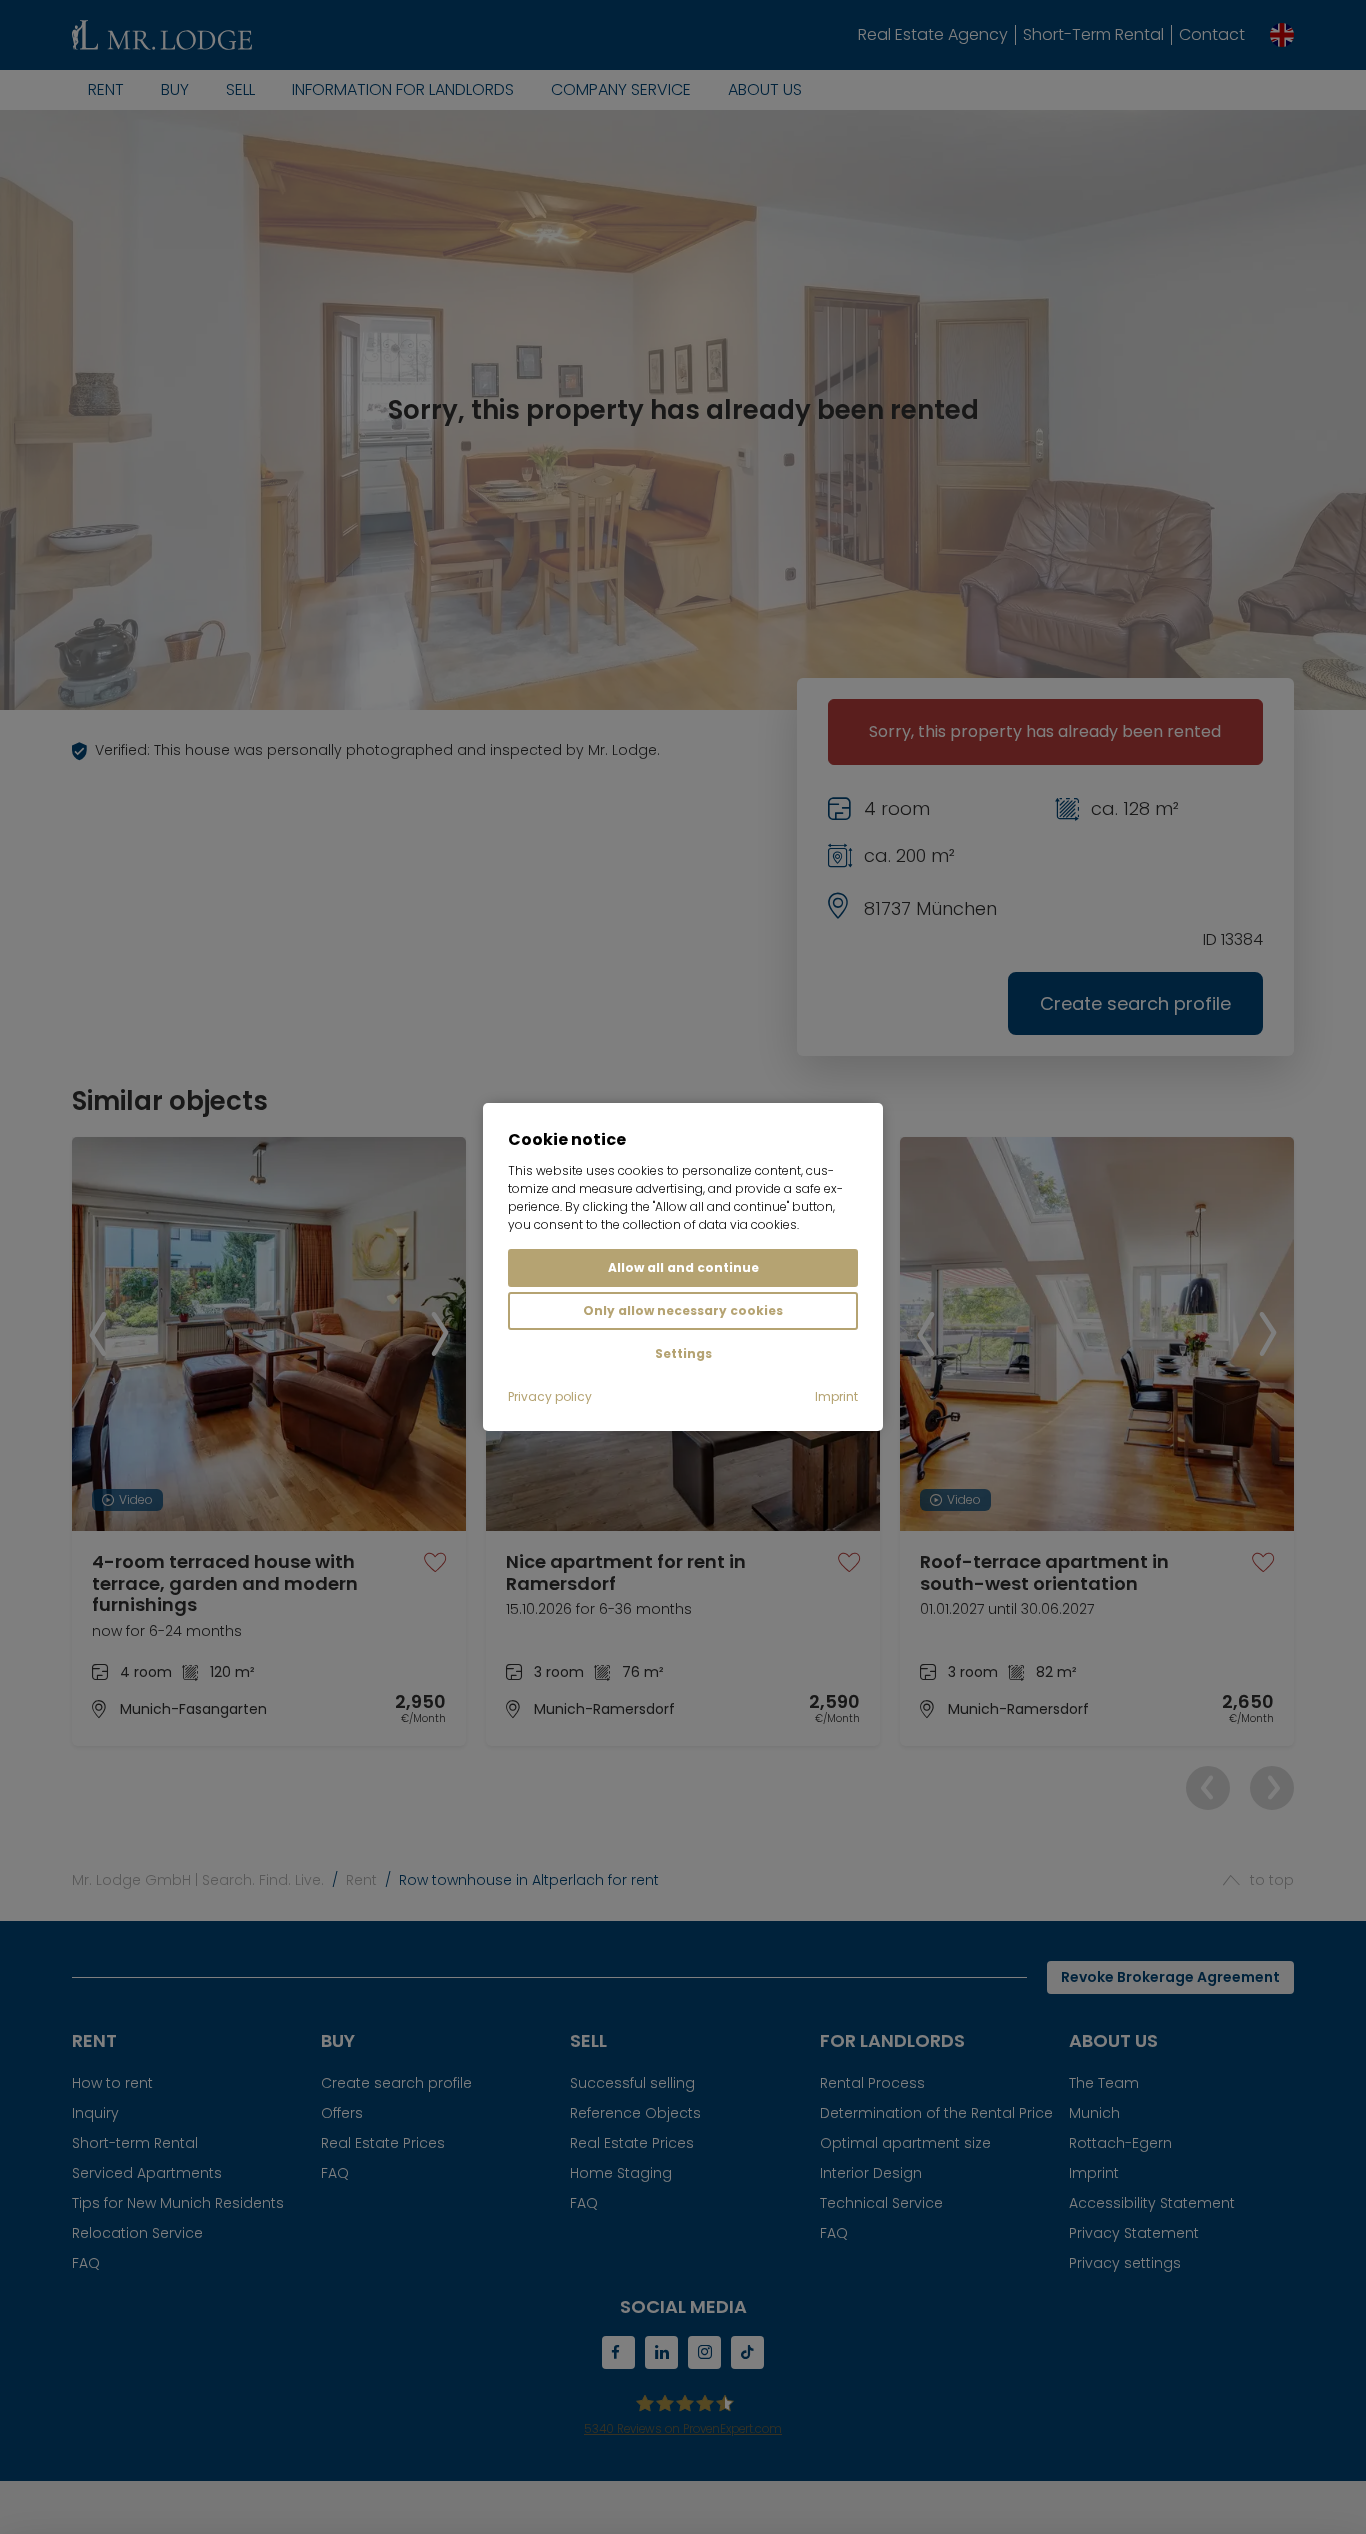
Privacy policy (550, 1396)
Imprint (836, 1396)
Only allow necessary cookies (683, 1310)
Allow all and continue (683, 1267)
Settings (683, 1353)
